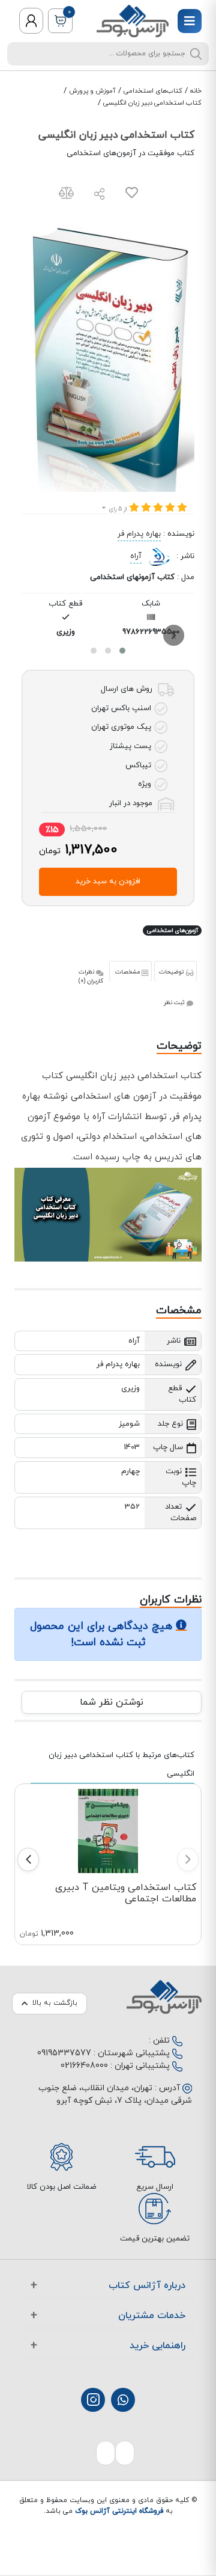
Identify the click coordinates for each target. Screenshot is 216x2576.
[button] (122, 651)
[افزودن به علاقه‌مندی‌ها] (132, 195)
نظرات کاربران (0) (91, 977)
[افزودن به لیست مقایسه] (66, 195)
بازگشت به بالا (55, 2003)
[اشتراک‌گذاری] (100, 196)
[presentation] (174, 635)
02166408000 (84, 2066)
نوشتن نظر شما (112, 1702)
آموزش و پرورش (92, 91)
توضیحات (172, 972)
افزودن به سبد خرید (108, 882)
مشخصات (128, 972)
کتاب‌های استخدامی (153, 91)
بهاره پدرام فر (139, 534)
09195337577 (64, 2053)
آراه (136, 556)
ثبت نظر (175, 1003)
